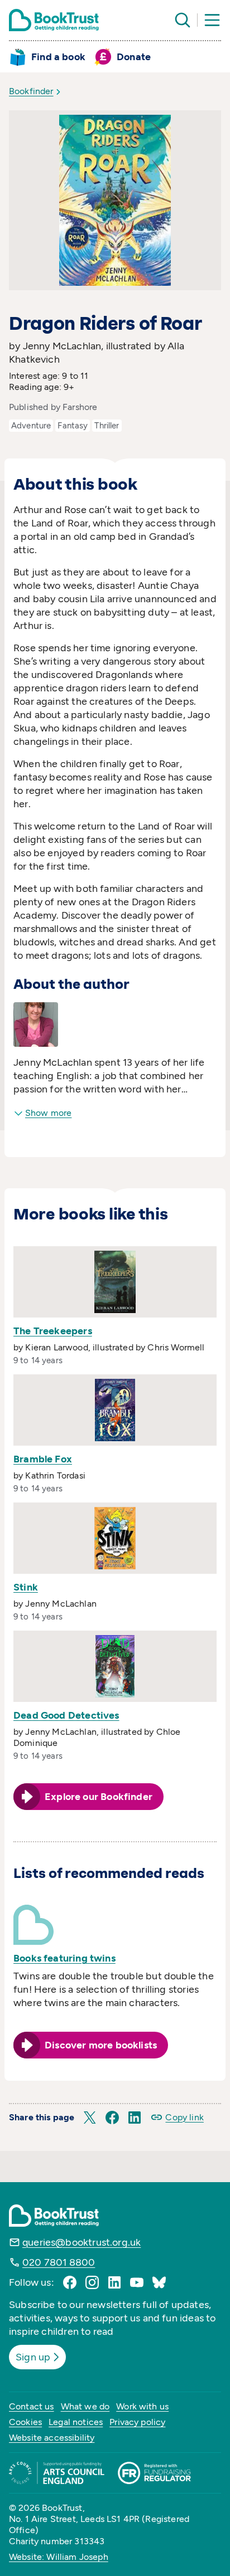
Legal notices (76, 2422)
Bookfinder (31, 91)
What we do (85, 2406)
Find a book (58, 57)
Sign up (33, 2357)
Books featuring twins (64, 1958)
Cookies (25, 2422)
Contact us (32, 2406)
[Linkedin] (114, 2282)
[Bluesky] (159, 2282)
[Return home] (54, 20)
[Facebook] (70, 2282)
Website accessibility (52, 2438)
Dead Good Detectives (66, 1715)
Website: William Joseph (59, 2557)
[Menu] (212, 20)
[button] (90, 2118)
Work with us (142, 2406)
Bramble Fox (43, 1459)
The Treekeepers (53, 1331)
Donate (134, 57)
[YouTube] (137, 2282)
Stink (26, 1587)
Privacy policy (137, 2422)
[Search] (183, 20)
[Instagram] (92, 2282)
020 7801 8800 (59, 2262)
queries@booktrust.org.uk (82, 2242)
